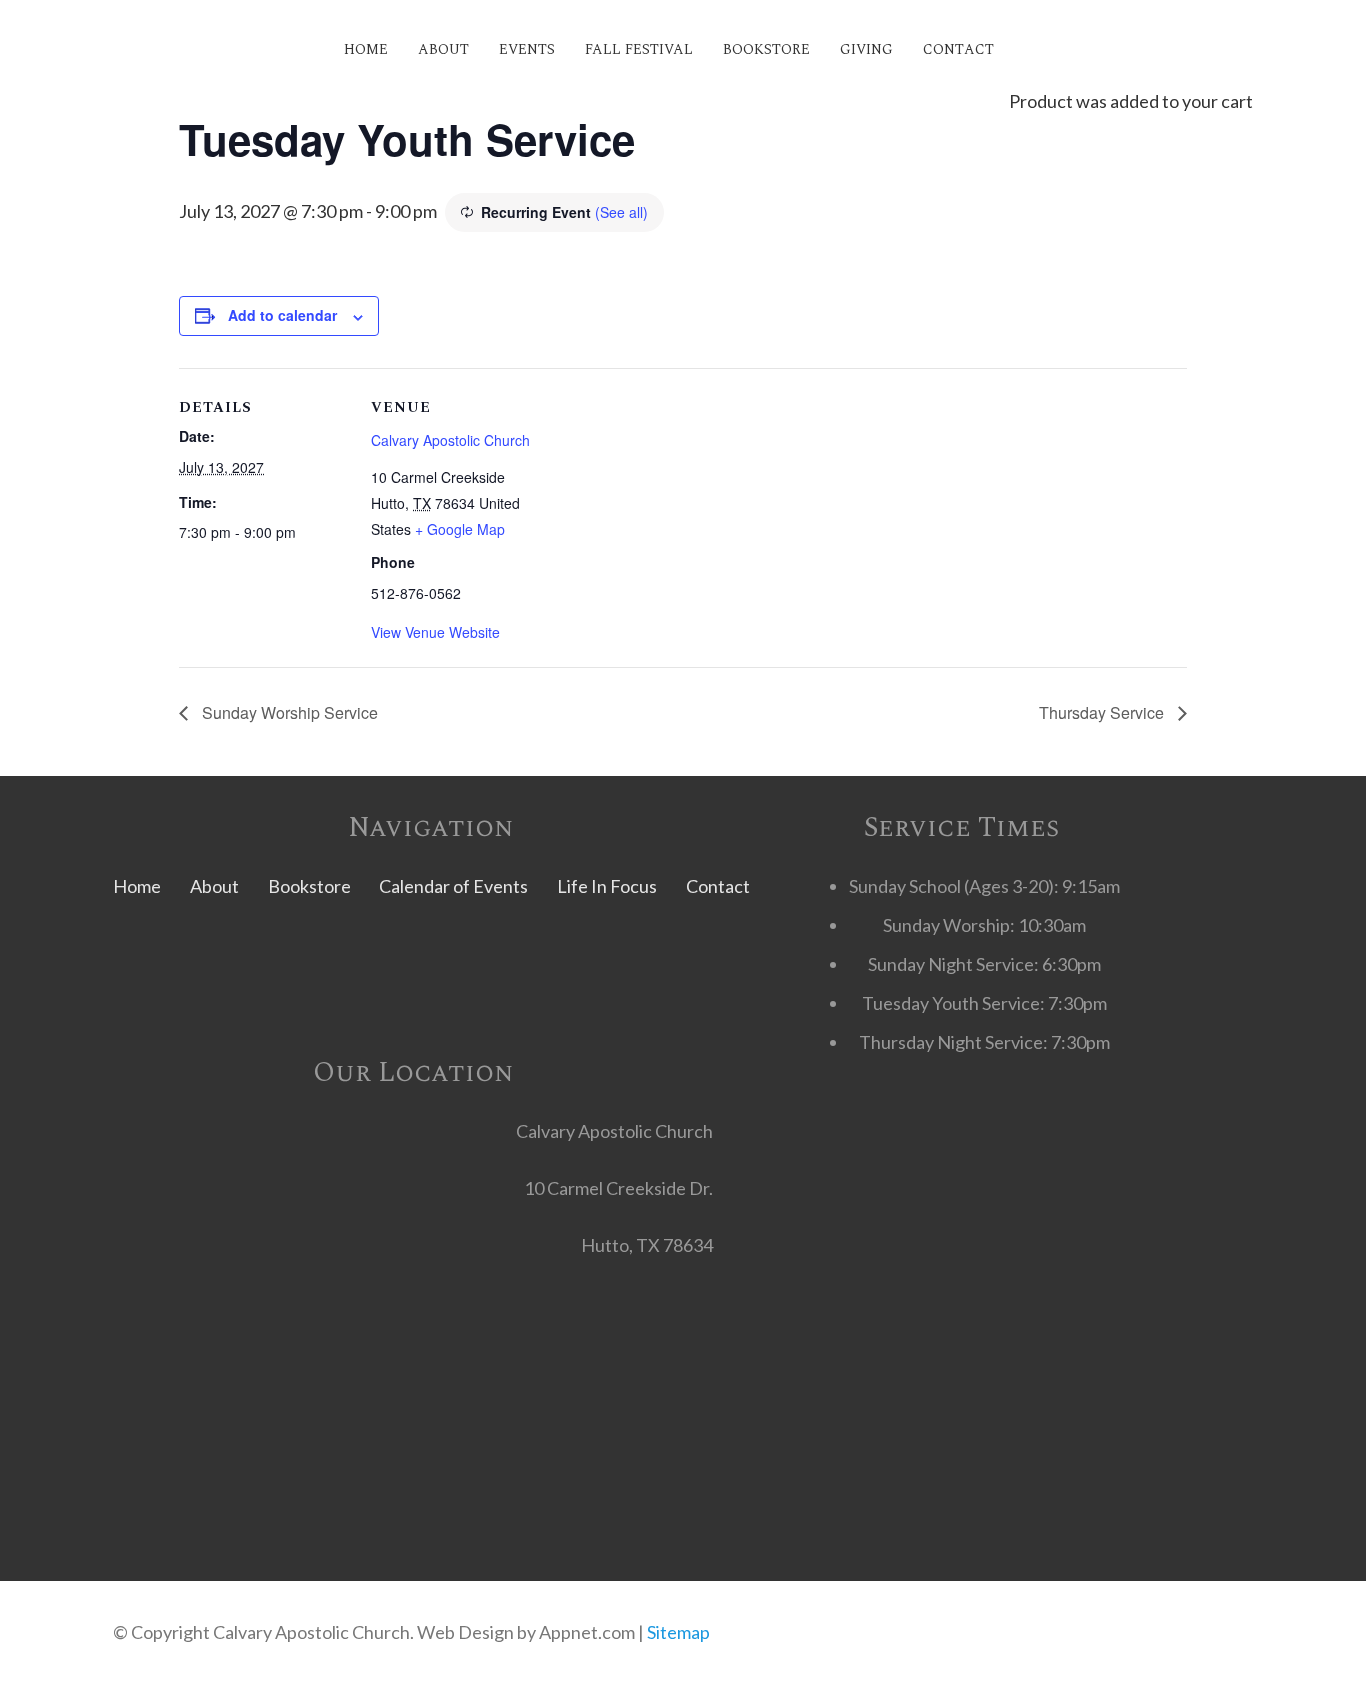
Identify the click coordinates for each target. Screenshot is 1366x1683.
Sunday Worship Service (288, 712)
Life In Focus (607, 886)
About (214, 886)
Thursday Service (1103, 712)
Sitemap (678, 1632)
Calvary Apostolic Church (450, 440)
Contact (718, 886)
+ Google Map (460, 529)
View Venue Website (435, 632)
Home (137, 886)
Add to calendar (282, 315)
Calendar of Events (453, 886)
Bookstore (309, 886)
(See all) (621, 212)
